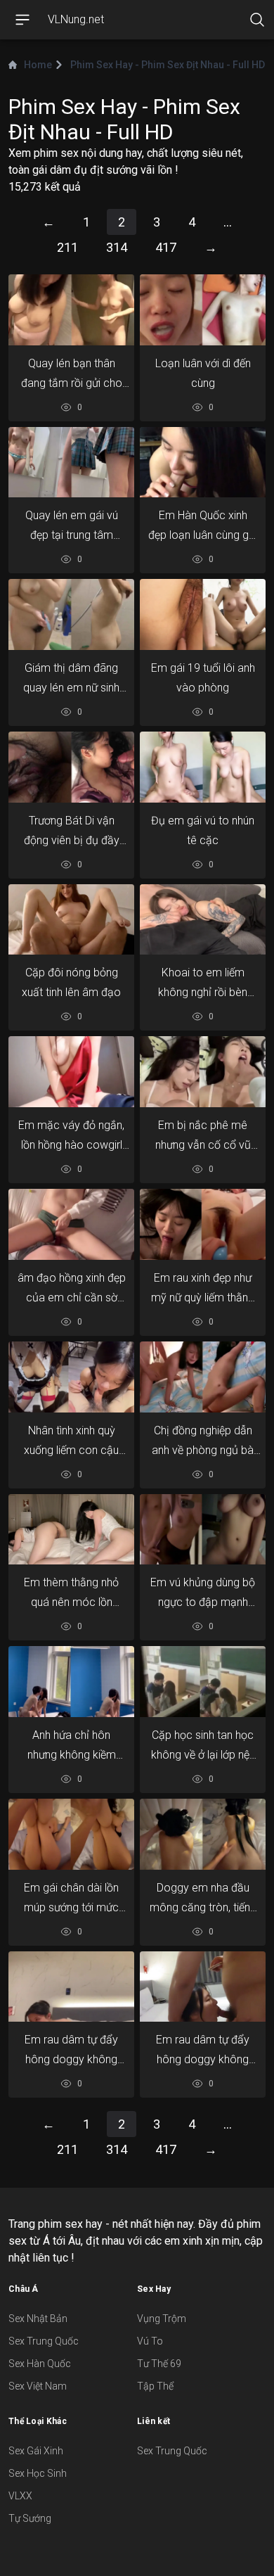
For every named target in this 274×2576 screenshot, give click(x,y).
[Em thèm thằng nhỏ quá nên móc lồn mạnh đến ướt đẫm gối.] (71, 1529)
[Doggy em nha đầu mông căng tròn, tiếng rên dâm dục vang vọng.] (203, 1834)
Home (38, 65)
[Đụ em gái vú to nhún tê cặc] (203, 767)
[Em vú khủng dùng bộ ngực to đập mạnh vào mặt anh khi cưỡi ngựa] (203, 1529)
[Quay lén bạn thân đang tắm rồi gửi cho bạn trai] (71, 310)
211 (67, 247)
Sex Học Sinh (38, 2473)
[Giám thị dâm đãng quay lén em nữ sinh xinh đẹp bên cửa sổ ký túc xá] (71, 615)
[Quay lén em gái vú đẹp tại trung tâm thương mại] (71, 462)
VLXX (20, 2496)
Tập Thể (155, 2386)
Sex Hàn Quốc (40, 2364)
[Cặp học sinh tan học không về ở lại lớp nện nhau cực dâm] (203, 1681)
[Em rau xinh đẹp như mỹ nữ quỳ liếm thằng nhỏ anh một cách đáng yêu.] (203, 1224)
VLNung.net (76, 19)
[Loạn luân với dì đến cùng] (203, 310)
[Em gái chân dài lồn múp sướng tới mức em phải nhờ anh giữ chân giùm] (71, 1834)
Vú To (150, 2341)
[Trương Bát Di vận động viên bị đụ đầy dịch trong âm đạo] (71, 767)
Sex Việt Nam (38, 2386)
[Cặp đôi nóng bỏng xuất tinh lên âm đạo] (71, 919)
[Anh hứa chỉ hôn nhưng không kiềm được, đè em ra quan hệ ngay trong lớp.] (71, 1681)
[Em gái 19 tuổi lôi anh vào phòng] (203, 615)
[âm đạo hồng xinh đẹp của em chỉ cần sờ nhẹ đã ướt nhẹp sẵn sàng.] (71, 1224)
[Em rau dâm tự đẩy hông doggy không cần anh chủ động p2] (203, 1987)
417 (166, 247)
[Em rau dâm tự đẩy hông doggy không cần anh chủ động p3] (71, 1987)
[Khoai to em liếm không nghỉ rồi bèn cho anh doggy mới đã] (203, 919)
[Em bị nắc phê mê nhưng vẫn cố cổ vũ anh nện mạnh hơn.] (203, 1072)
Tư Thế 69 (159, 2364)
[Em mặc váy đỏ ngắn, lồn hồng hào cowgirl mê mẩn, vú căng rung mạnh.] (71, 1072)
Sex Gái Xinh (36, 2451)
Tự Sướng (30, 2518)
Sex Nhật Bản (38, 2319)
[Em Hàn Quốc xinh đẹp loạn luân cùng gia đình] (203, 462)
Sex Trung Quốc (44, 2341)
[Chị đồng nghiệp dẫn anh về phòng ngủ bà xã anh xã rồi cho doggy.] (203, 1377)
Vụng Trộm (162, 2319)
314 (117, 247)
